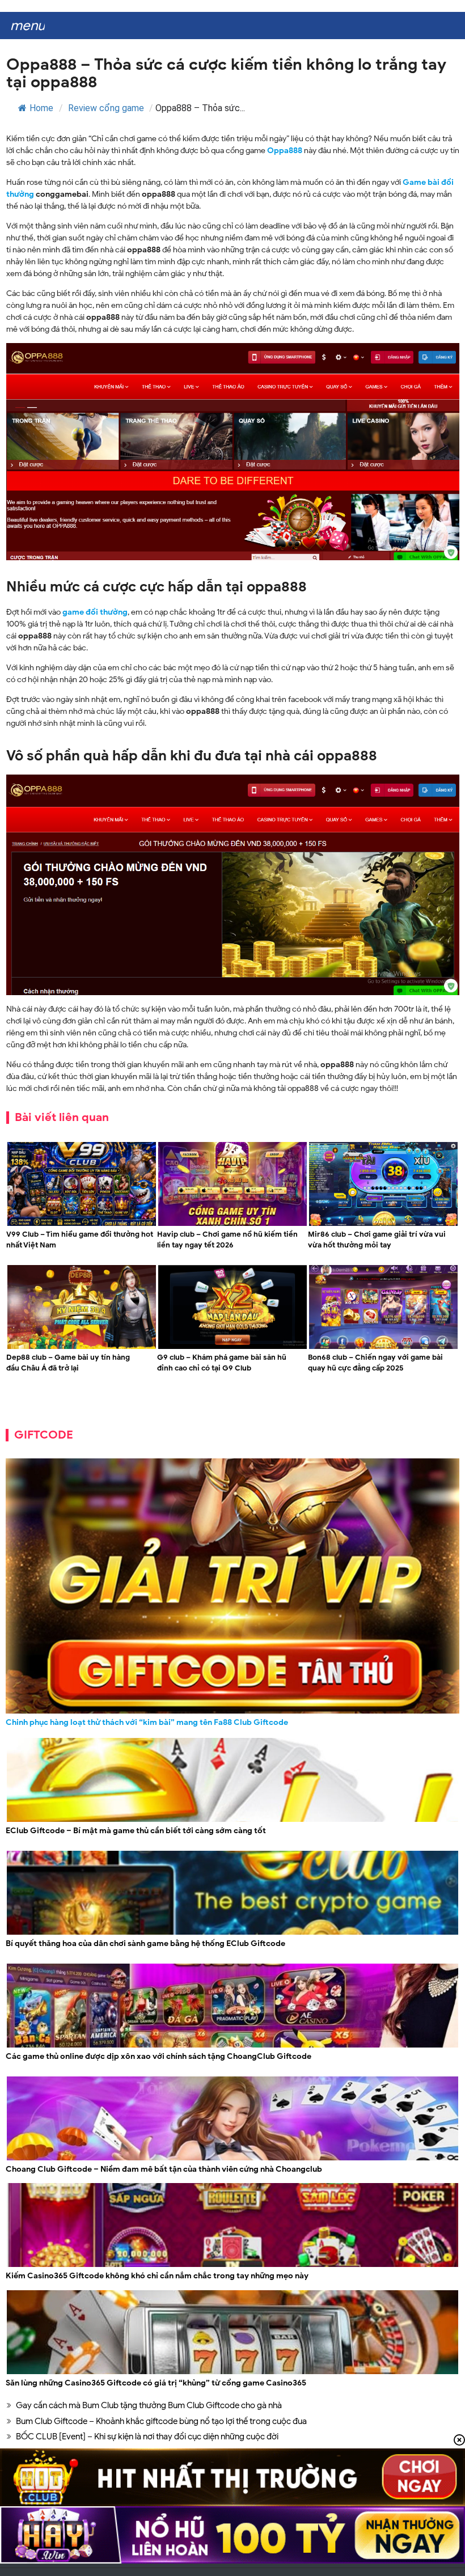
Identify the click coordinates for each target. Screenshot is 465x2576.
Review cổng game (106, 108)
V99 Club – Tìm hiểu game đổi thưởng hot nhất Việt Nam (80, 1240)
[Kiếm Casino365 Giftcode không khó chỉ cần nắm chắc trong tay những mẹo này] (232, 2266)
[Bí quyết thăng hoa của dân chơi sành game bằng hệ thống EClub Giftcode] (232, 1933)
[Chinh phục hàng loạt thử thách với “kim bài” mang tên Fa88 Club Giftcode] (232, 1586)
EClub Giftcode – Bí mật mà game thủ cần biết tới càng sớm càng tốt (136, 1831)
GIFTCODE (44, 1435)
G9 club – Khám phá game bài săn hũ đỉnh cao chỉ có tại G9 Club (222, 1363)
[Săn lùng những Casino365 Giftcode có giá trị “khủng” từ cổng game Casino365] (232, 2373)
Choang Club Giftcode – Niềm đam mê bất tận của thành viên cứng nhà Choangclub (164, 2169)
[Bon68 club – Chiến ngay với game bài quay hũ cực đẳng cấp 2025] (383, 1348)
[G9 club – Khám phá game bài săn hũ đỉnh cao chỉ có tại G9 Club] (232, 1348)
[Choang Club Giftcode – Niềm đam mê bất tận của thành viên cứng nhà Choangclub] (232, 2159)
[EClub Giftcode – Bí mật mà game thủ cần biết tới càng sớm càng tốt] (232, 1820)
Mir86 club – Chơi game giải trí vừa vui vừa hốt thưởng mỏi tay (377, 1240)
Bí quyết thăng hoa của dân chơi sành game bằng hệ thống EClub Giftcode (145, 1943)
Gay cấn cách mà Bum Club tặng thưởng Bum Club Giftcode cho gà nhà (149, 2405)
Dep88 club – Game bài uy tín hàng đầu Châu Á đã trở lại (68, 1363)
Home (41, 108)
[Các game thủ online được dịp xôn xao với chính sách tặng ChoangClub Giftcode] (232, 2046)
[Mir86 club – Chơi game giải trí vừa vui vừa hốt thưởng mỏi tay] (383, 1224)
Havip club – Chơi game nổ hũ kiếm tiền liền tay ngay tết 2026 (227, 1240)
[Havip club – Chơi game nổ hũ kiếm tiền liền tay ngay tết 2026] (232, 1224)
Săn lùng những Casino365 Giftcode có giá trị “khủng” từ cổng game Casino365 (156, 2383)
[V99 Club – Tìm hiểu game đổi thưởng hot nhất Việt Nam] (82, 1224)
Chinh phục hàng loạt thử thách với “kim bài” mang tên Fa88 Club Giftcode (147, 1722)
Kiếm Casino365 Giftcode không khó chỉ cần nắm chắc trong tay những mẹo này (157, 2276)
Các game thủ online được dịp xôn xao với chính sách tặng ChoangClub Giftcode (158, 2056)
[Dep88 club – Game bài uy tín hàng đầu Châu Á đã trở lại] (82, 1348)
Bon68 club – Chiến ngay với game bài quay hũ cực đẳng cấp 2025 (375, 1363)
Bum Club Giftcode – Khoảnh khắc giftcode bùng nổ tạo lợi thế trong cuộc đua (161, 2421)
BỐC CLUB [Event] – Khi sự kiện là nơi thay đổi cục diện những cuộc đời (147, 2437)
